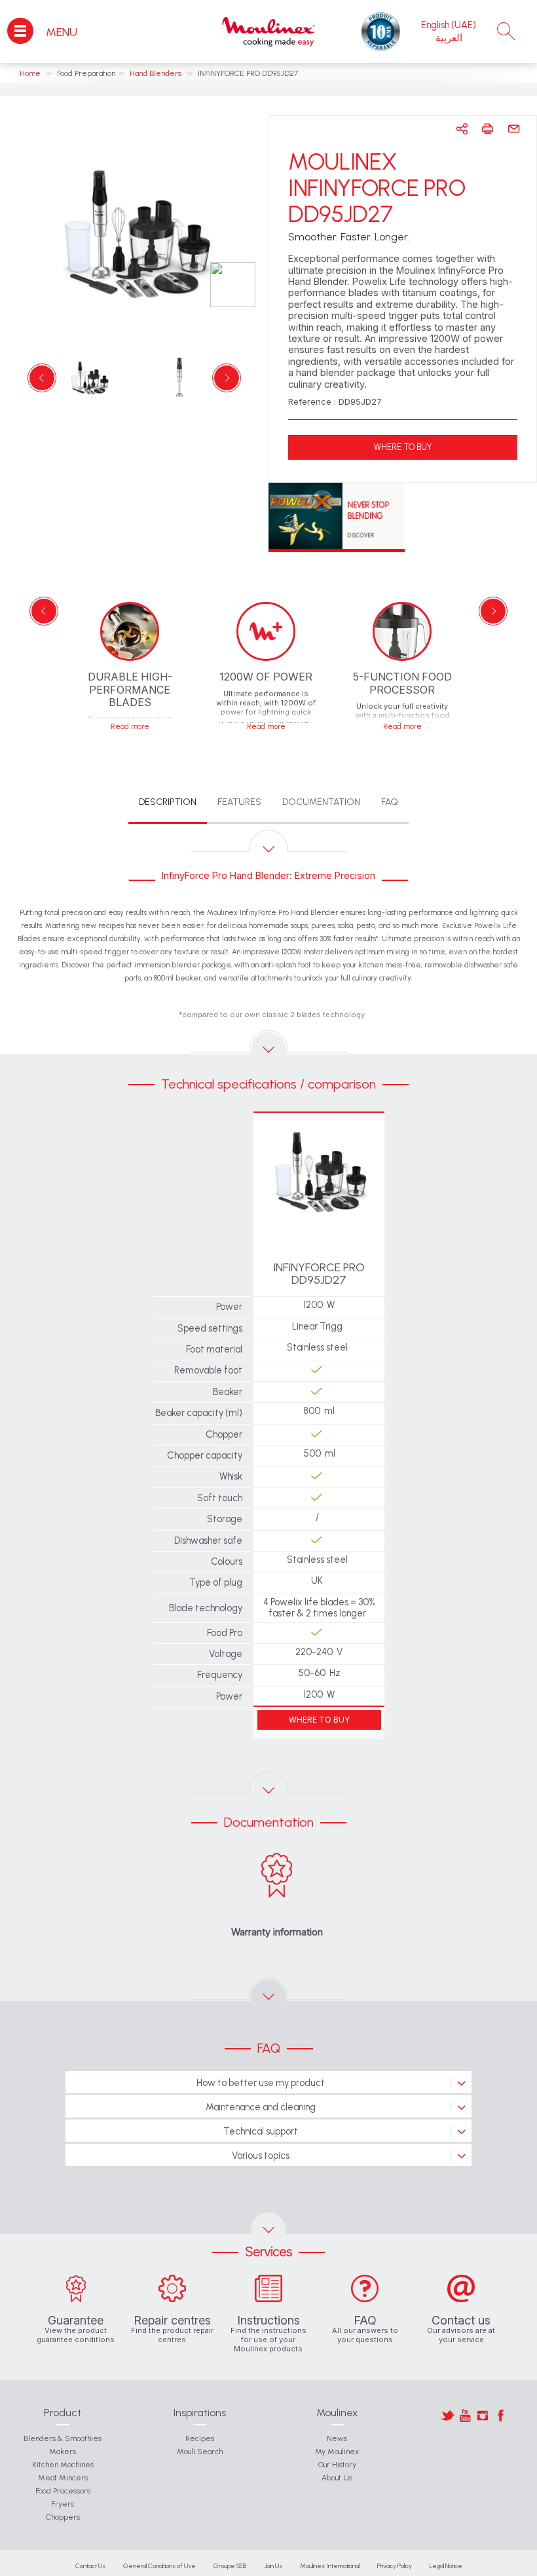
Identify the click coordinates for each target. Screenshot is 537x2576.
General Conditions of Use (159, 2566)
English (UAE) (449, 25)
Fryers (63, 2504)
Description (168, 802)
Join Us (273, 2566)
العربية (449, 38)
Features (239, 802)
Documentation (321, 802)
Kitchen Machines (63, 2465)
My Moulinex (337, 2452)
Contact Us (90, 2566)
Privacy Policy (395, 2566)
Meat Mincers (63, 2478)
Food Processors (63, 2491)
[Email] (514, 129)
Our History (337, 2465)
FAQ (390, 802)
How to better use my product (261, 2083)
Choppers (63, 2517)
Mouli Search (200, 2452)
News (337, 2438)
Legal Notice (446, 2566)
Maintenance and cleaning (261, 2107)
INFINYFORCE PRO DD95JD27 (319, 1275)
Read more (130, 727)
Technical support (261, 2131)
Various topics (261, 2156)
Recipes (200, 2438)
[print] (488, 129)
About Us (337, 2478)
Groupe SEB (230, 2566)
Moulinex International (330, 2566)
